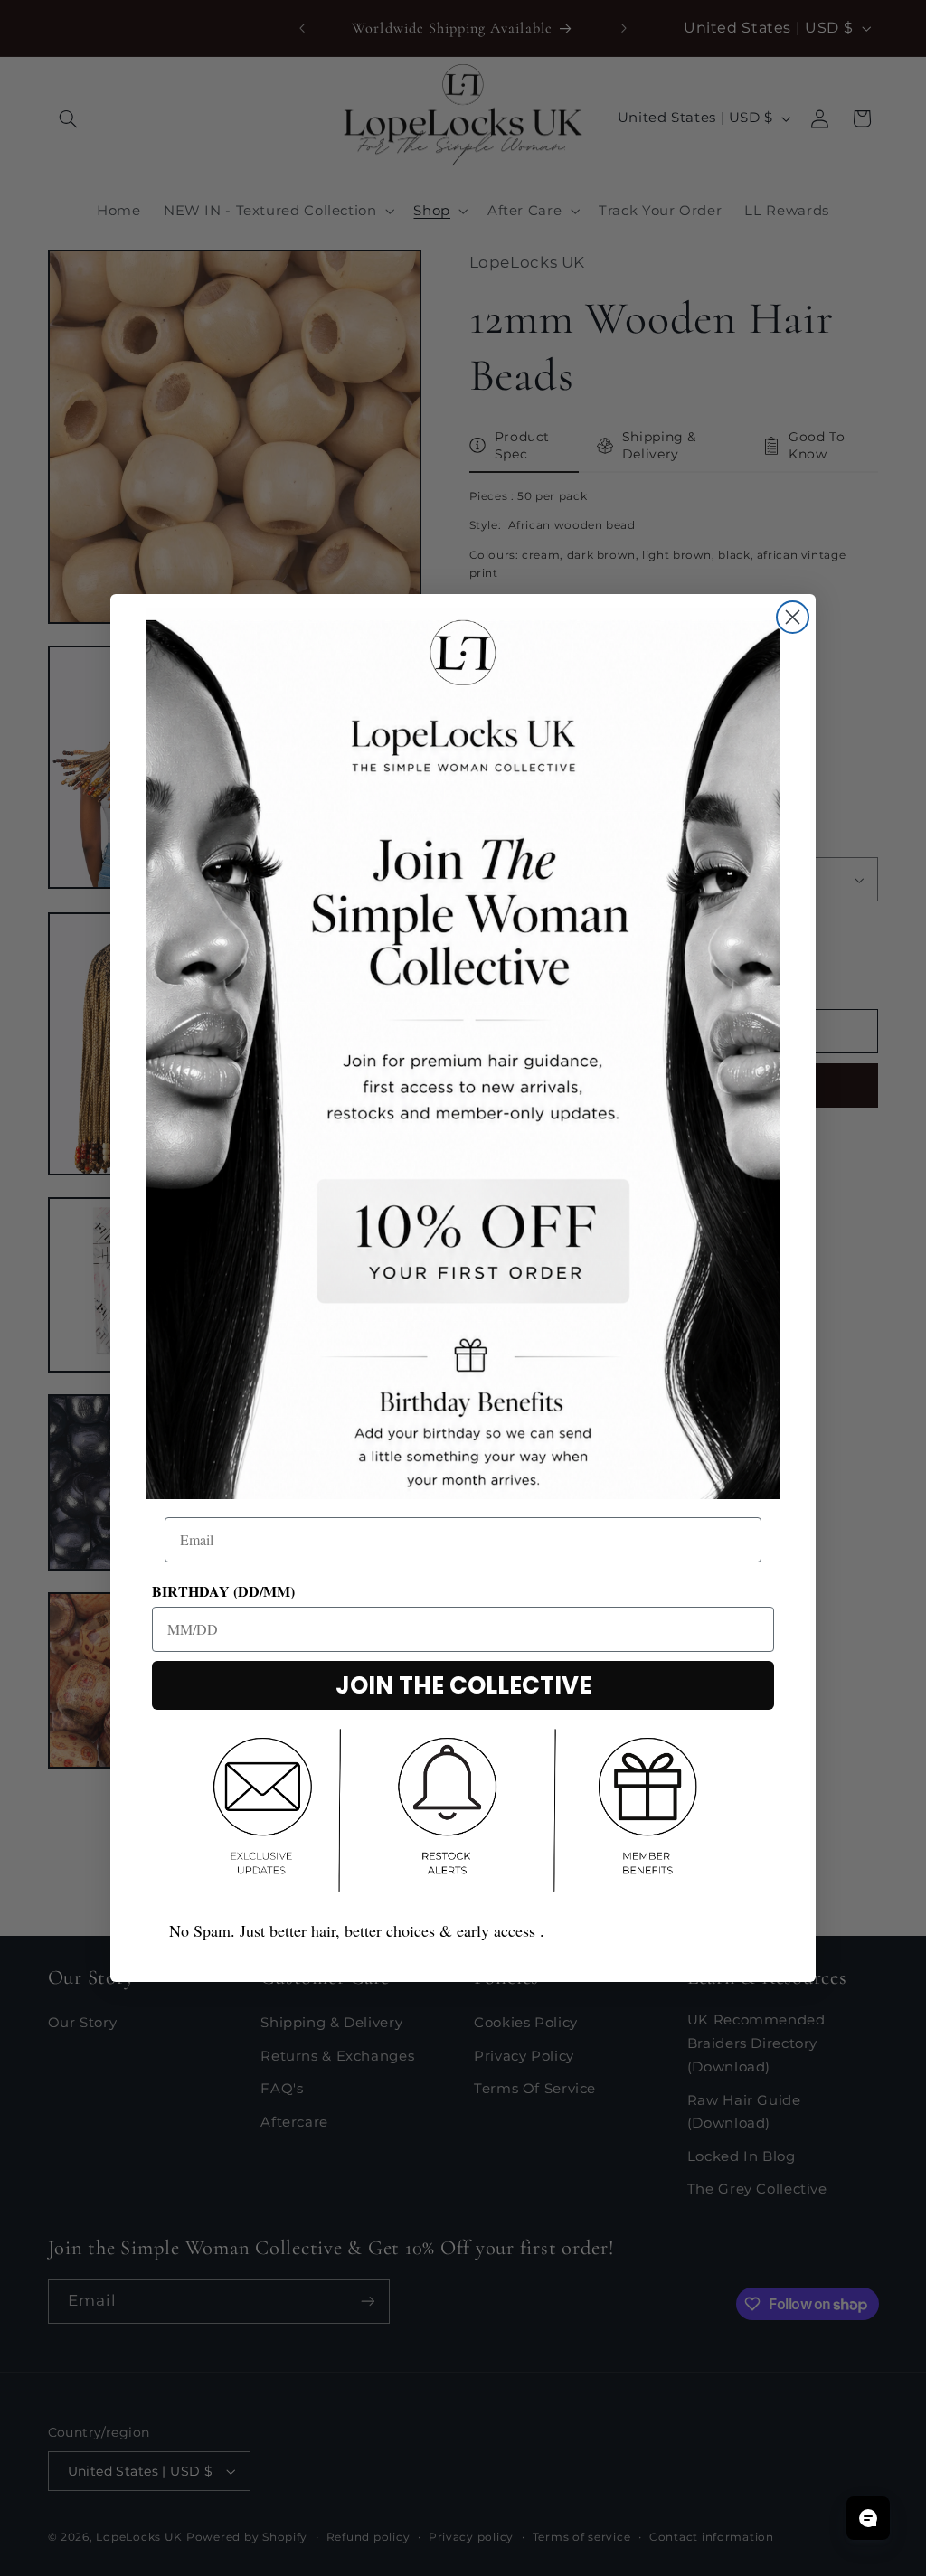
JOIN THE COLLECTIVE (463, 1685)
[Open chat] (868, 2518)
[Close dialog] (793, 617)
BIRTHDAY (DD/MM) (223, 1591)
